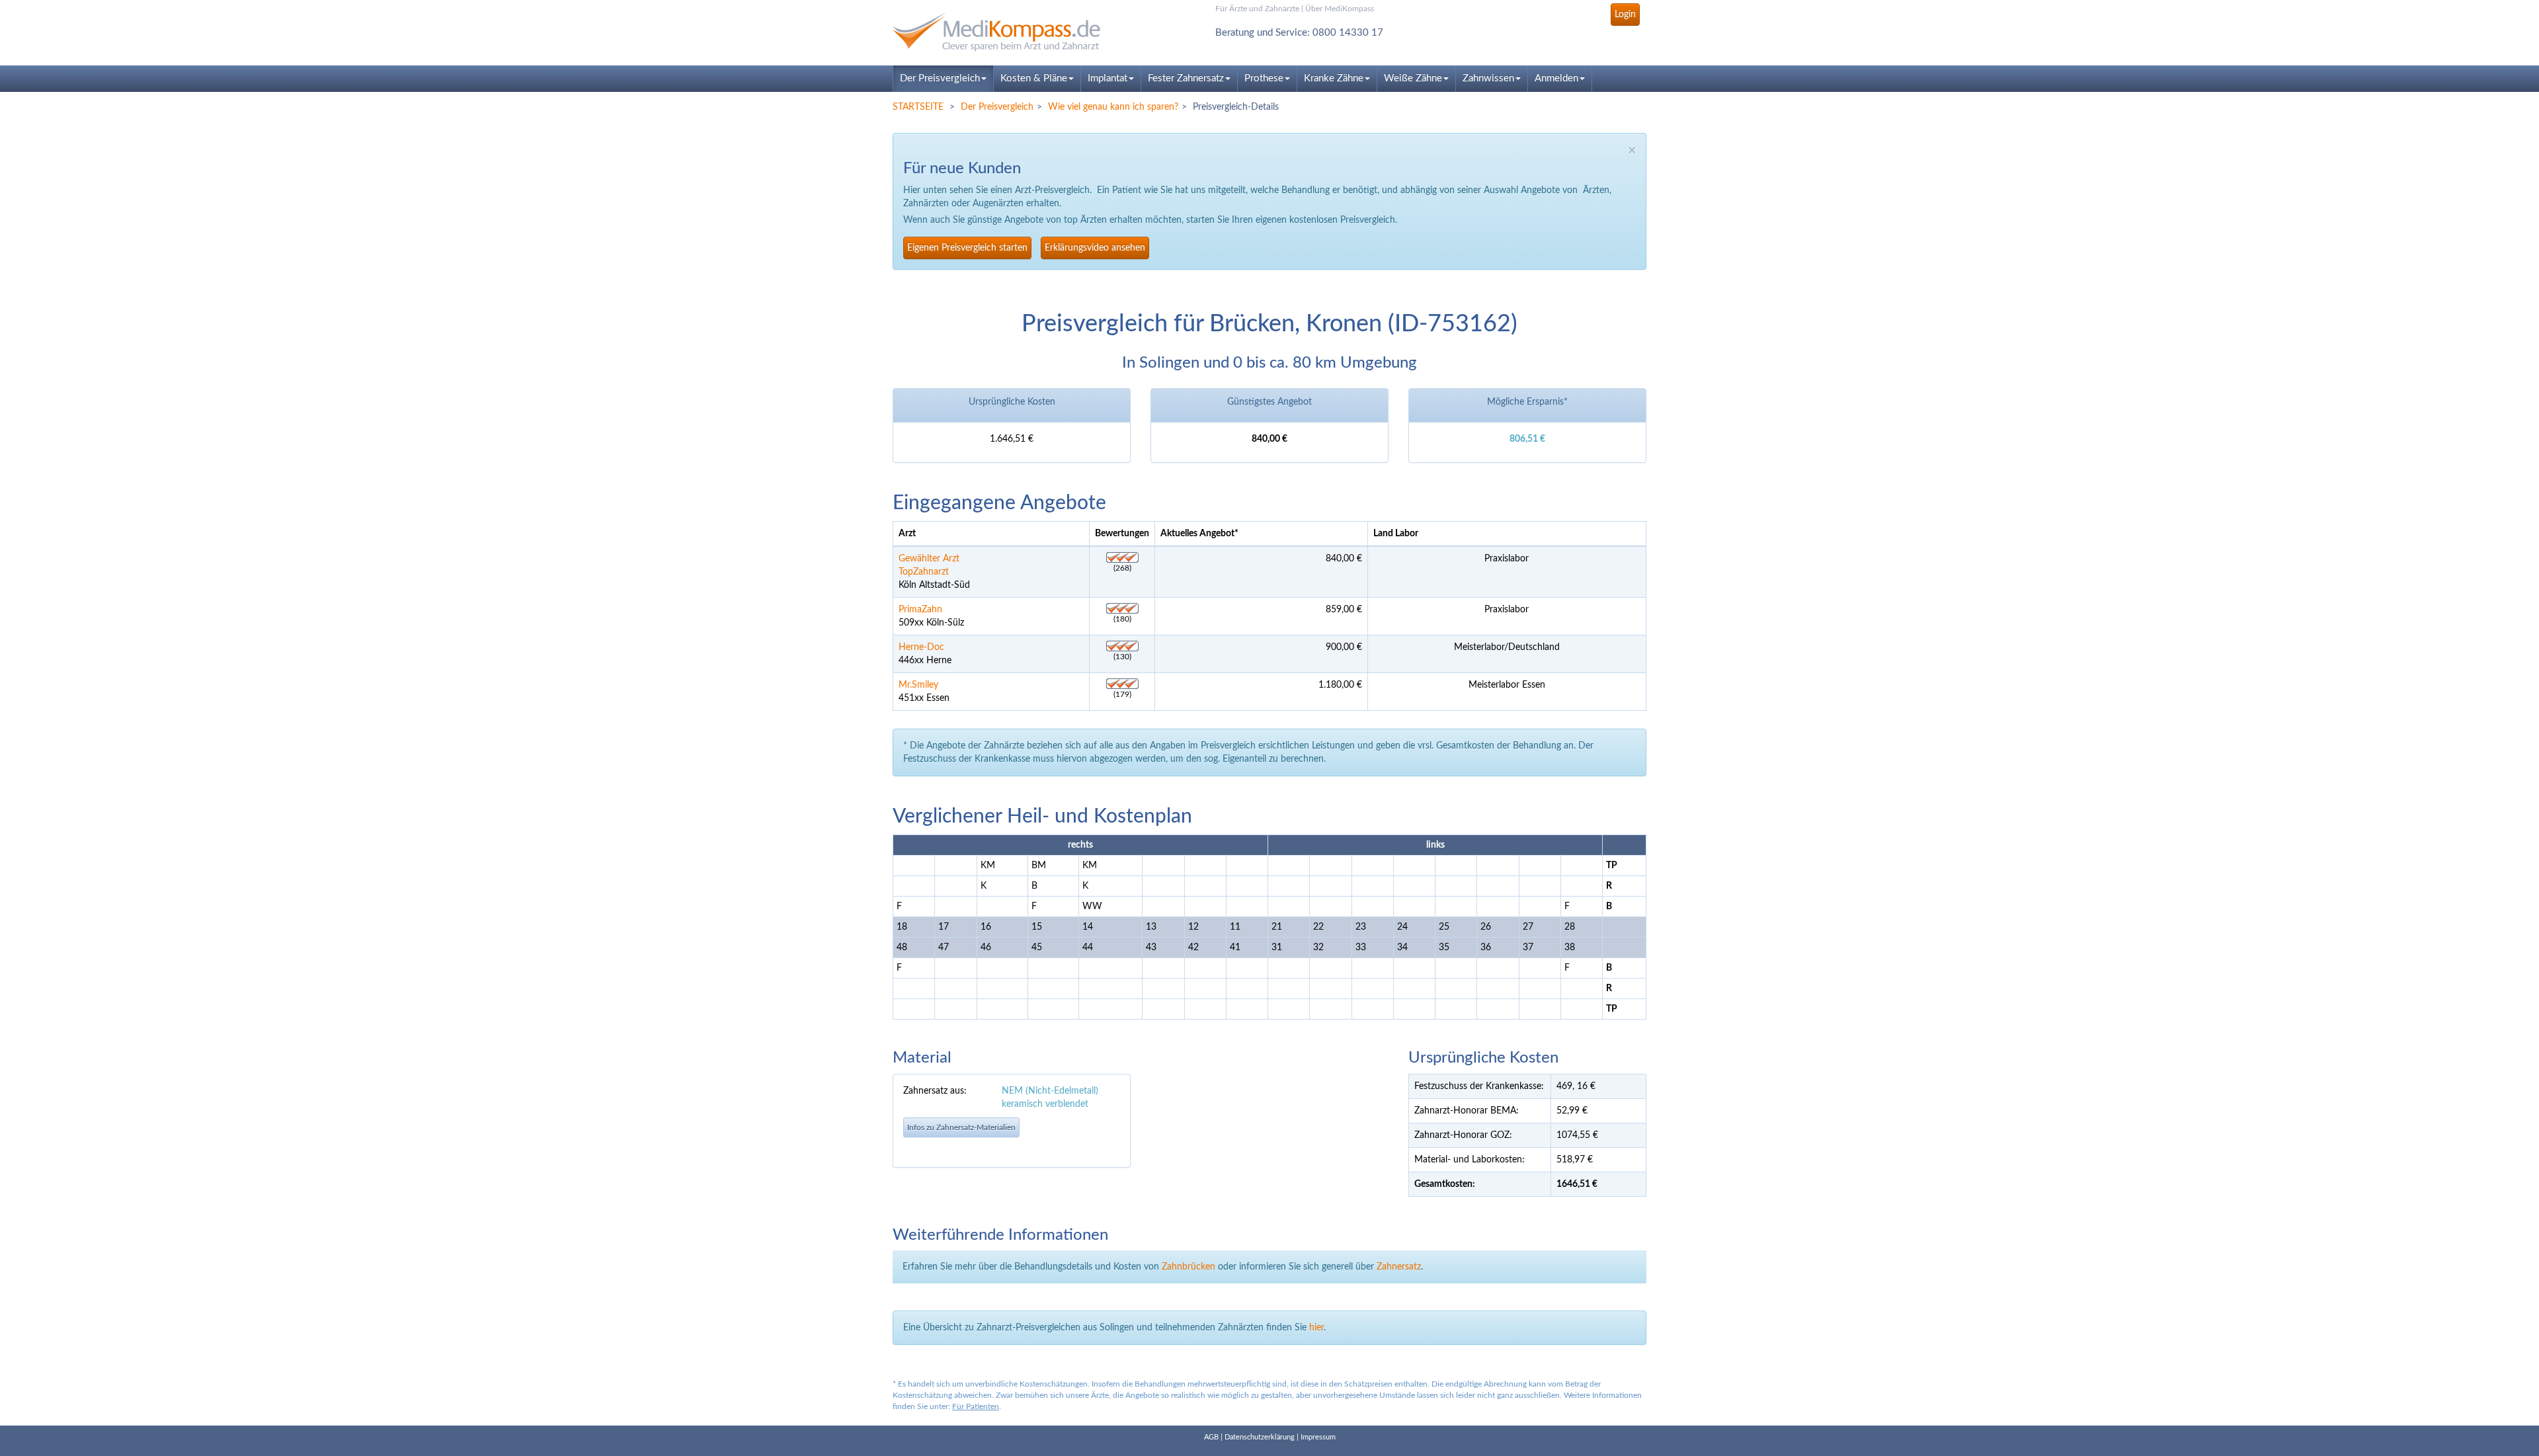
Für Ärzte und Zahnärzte (1257, 9)
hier (1316, 1328)
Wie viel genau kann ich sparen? (1113, 107)
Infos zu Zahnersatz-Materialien (961, 1127)
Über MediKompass (1340, 9)
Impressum (1318, 1437)
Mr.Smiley (918, 685)
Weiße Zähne (1413, 78)
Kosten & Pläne (1034, 78)
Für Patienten (976, 1406)
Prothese (1264, 78)
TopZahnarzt (924, 572)
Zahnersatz (1399, 1267)
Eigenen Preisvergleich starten (967, 248)
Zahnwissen (1488, 78)
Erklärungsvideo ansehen (1095, 248)
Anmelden (1556, 78)
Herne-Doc (921, 647)
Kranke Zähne (1334, 78)
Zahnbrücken (1189, 1267)
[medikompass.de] (1012, 32)
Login (1625, 15)
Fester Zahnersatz (1186, 78)
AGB (1211, 1437)
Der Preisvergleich (940, 78)
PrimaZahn (920, 610)
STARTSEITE (918, 107)
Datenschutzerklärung (1260, 1437)
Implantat (1108, 78)
